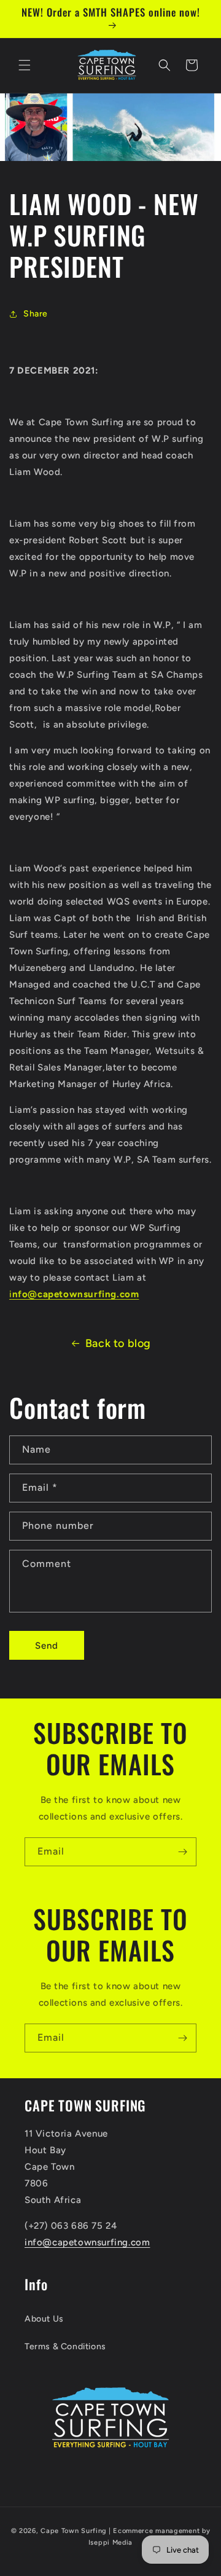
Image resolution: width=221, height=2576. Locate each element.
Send (47, 1646)
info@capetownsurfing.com (87, 2242)
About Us (44, 2319)
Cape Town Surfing (74, 2531)
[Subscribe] (182, 1852)
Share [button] (36, 314)
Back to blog (118, 1343)
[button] (25, 65)
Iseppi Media (110, 2543)
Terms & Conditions (65, 2346)
